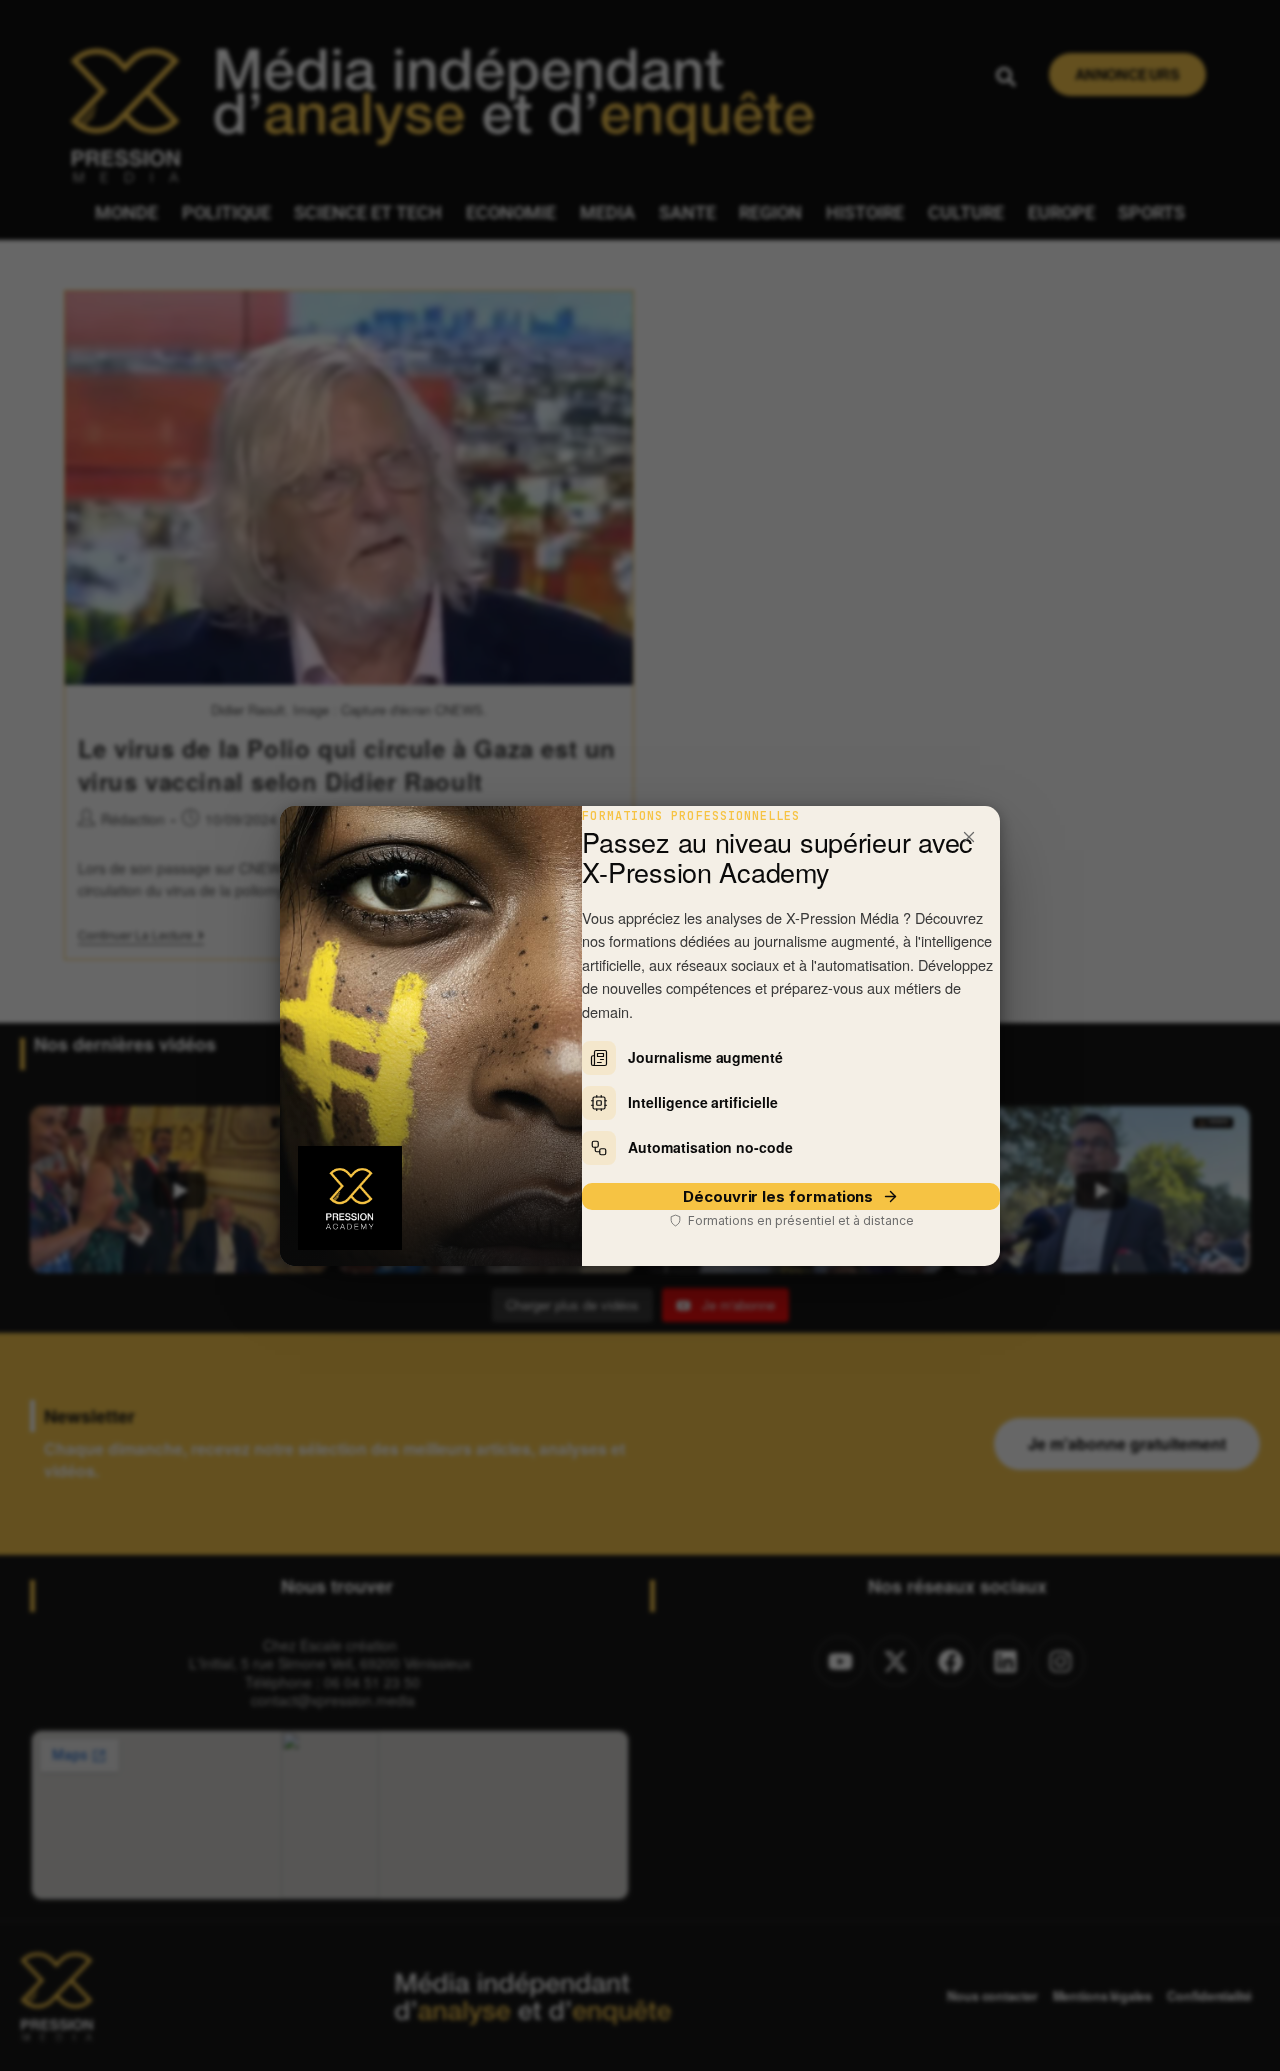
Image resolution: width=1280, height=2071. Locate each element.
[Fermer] (969, 837)
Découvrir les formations (778, 1196)
